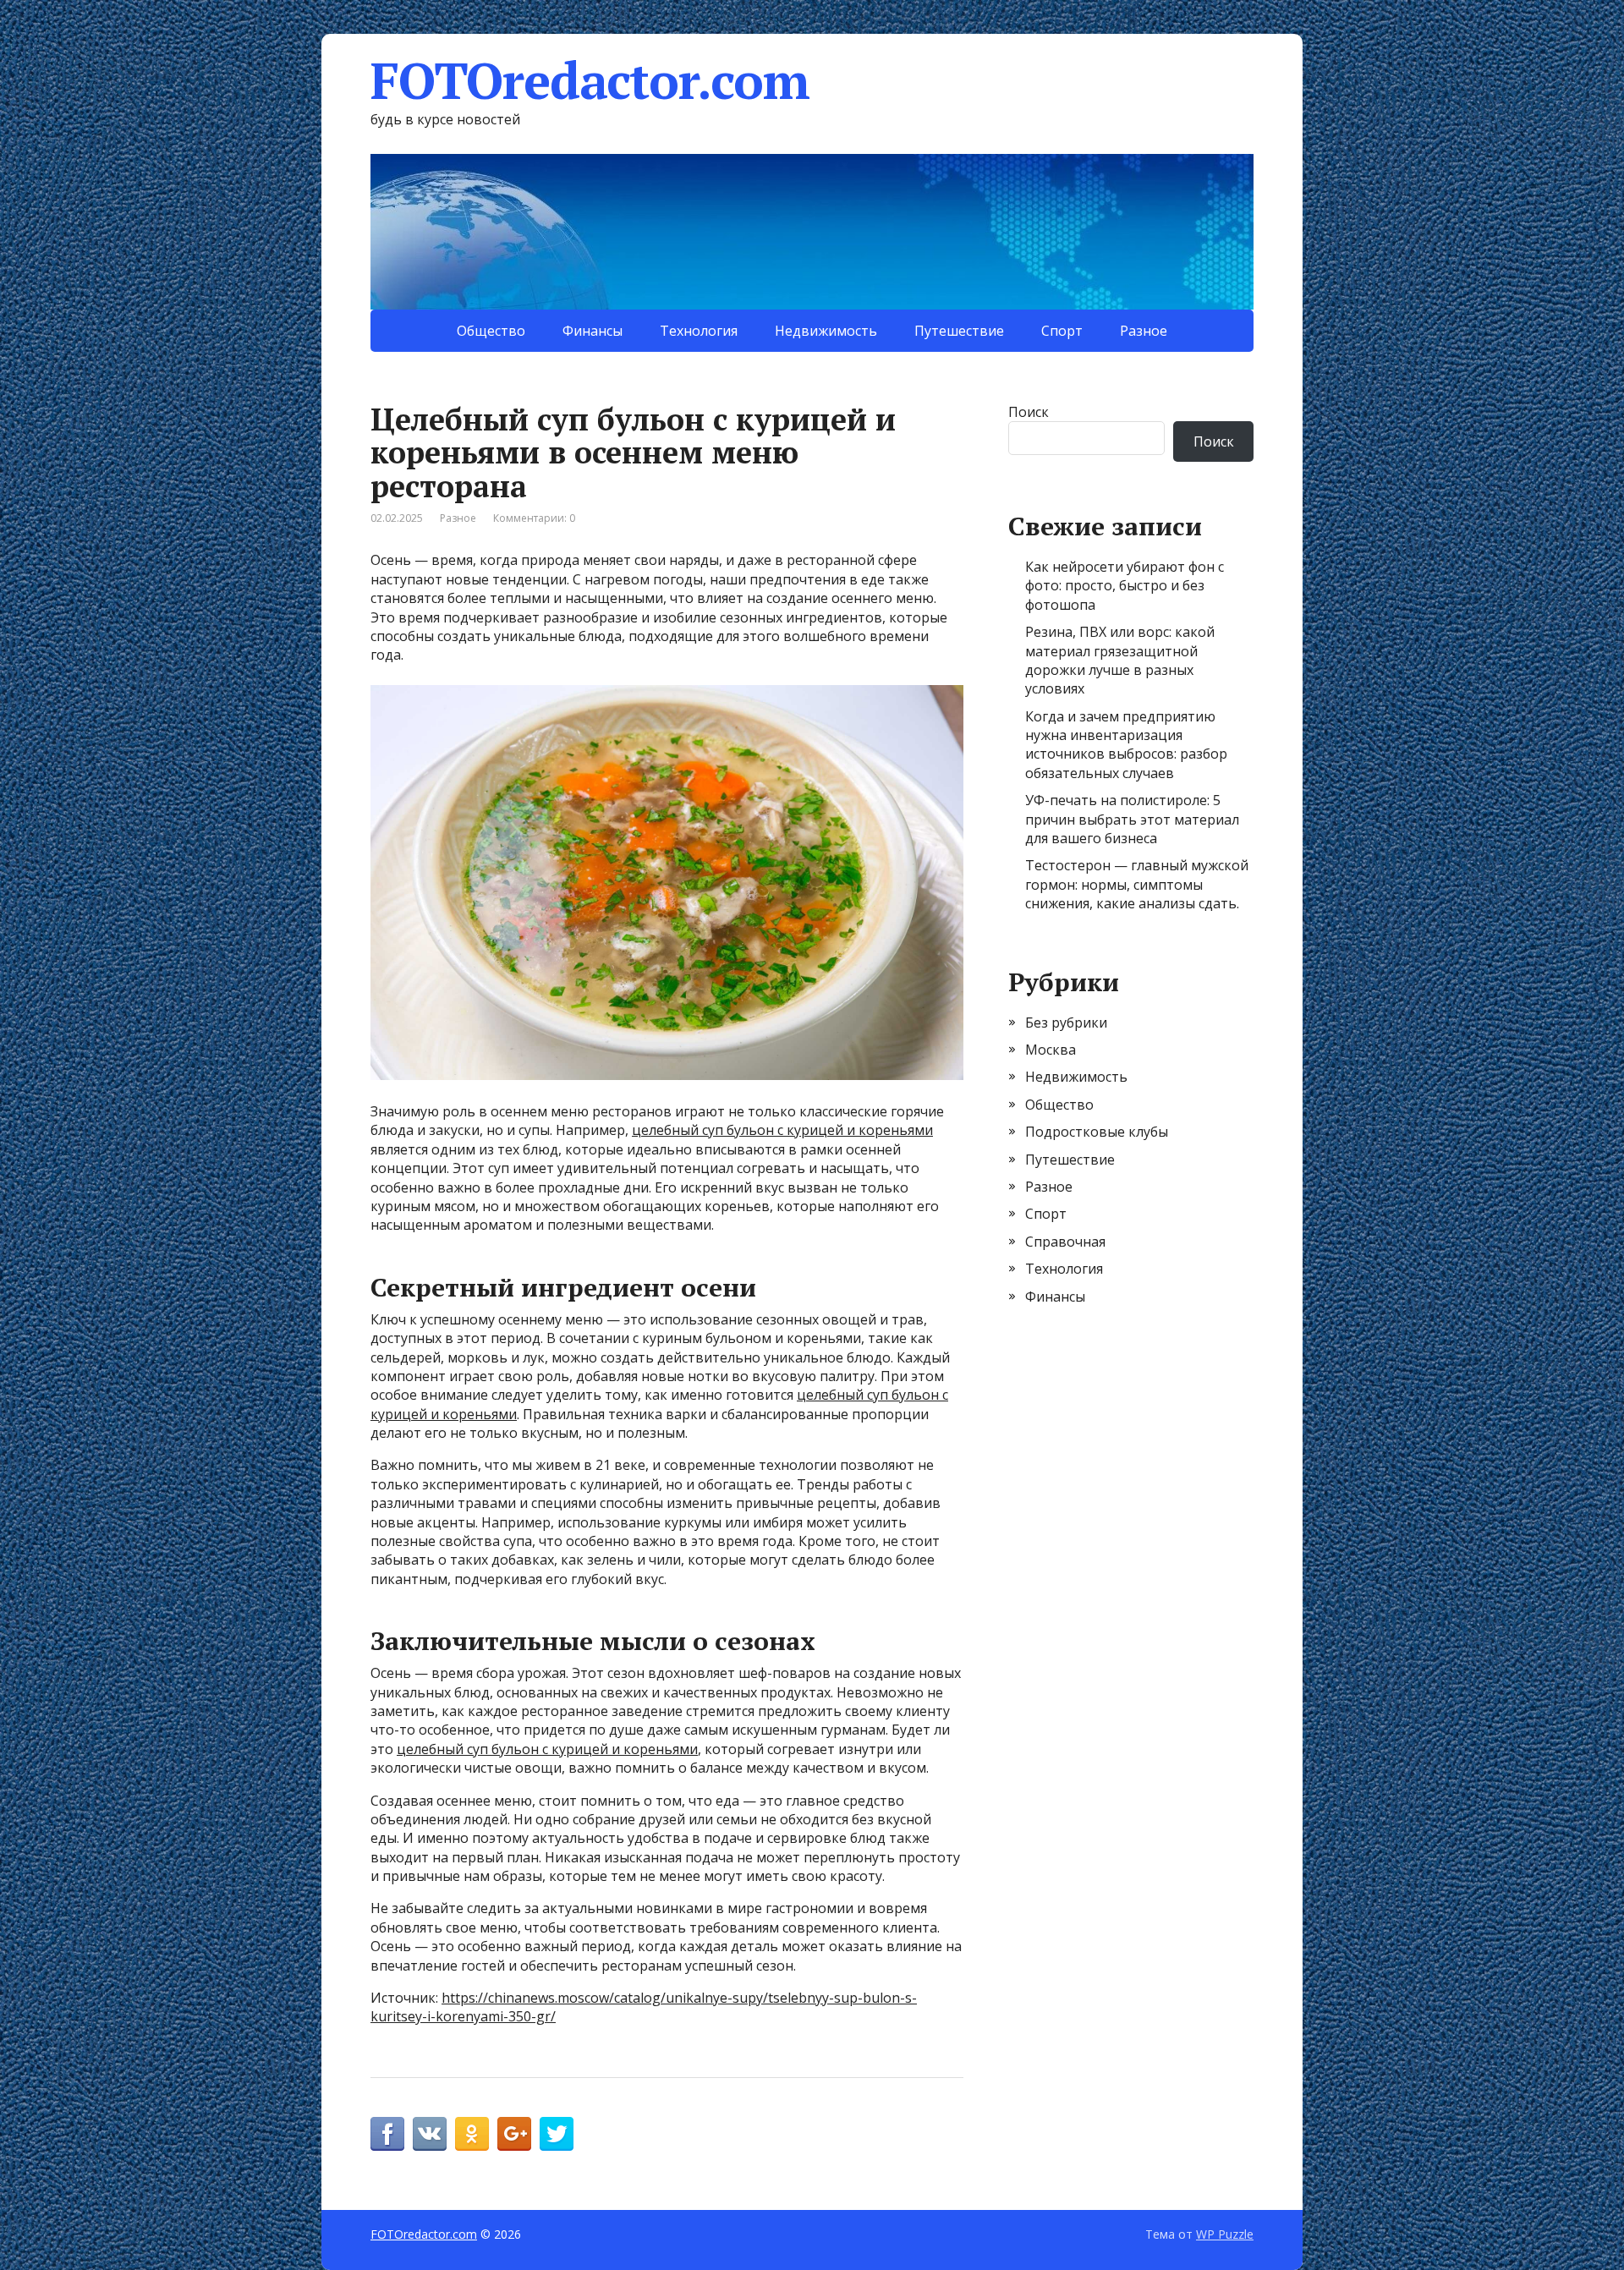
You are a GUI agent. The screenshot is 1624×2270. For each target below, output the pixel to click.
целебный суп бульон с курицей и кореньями (782, 1130)
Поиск (1029, 412)
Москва (1051, 1050)
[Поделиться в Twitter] (557, 2134)
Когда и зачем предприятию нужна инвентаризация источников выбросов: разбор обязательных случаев (1126, 745)
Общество (491, 331)
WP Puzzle (1225, 2234)
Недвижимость (826, 331)
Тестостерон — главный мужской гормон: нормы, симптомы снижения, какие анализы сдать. (1137, 884)
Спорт (1062, 331)
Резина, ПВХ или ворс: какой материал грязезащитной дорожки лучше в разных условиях (1120, 660)
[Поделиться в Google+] (514, 2134)
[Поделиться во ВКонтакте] (430, 2134)
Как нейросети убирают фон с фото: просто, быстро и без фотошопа (1125, 586)
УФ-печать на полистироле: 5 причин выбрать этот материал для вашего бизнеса (1132, 819)
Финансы (593, 331)
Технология (699, 331)
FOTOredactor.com (590, 80)
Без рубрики (1066, 1023)
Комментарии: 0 (534, 518)
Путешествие (959, 331)
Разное (1144, 331)
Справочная (1065, 1242)
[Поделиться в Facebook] (387, 2134)
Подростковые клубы (1097, 1132)
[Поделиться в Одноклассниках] (472, 2134)
